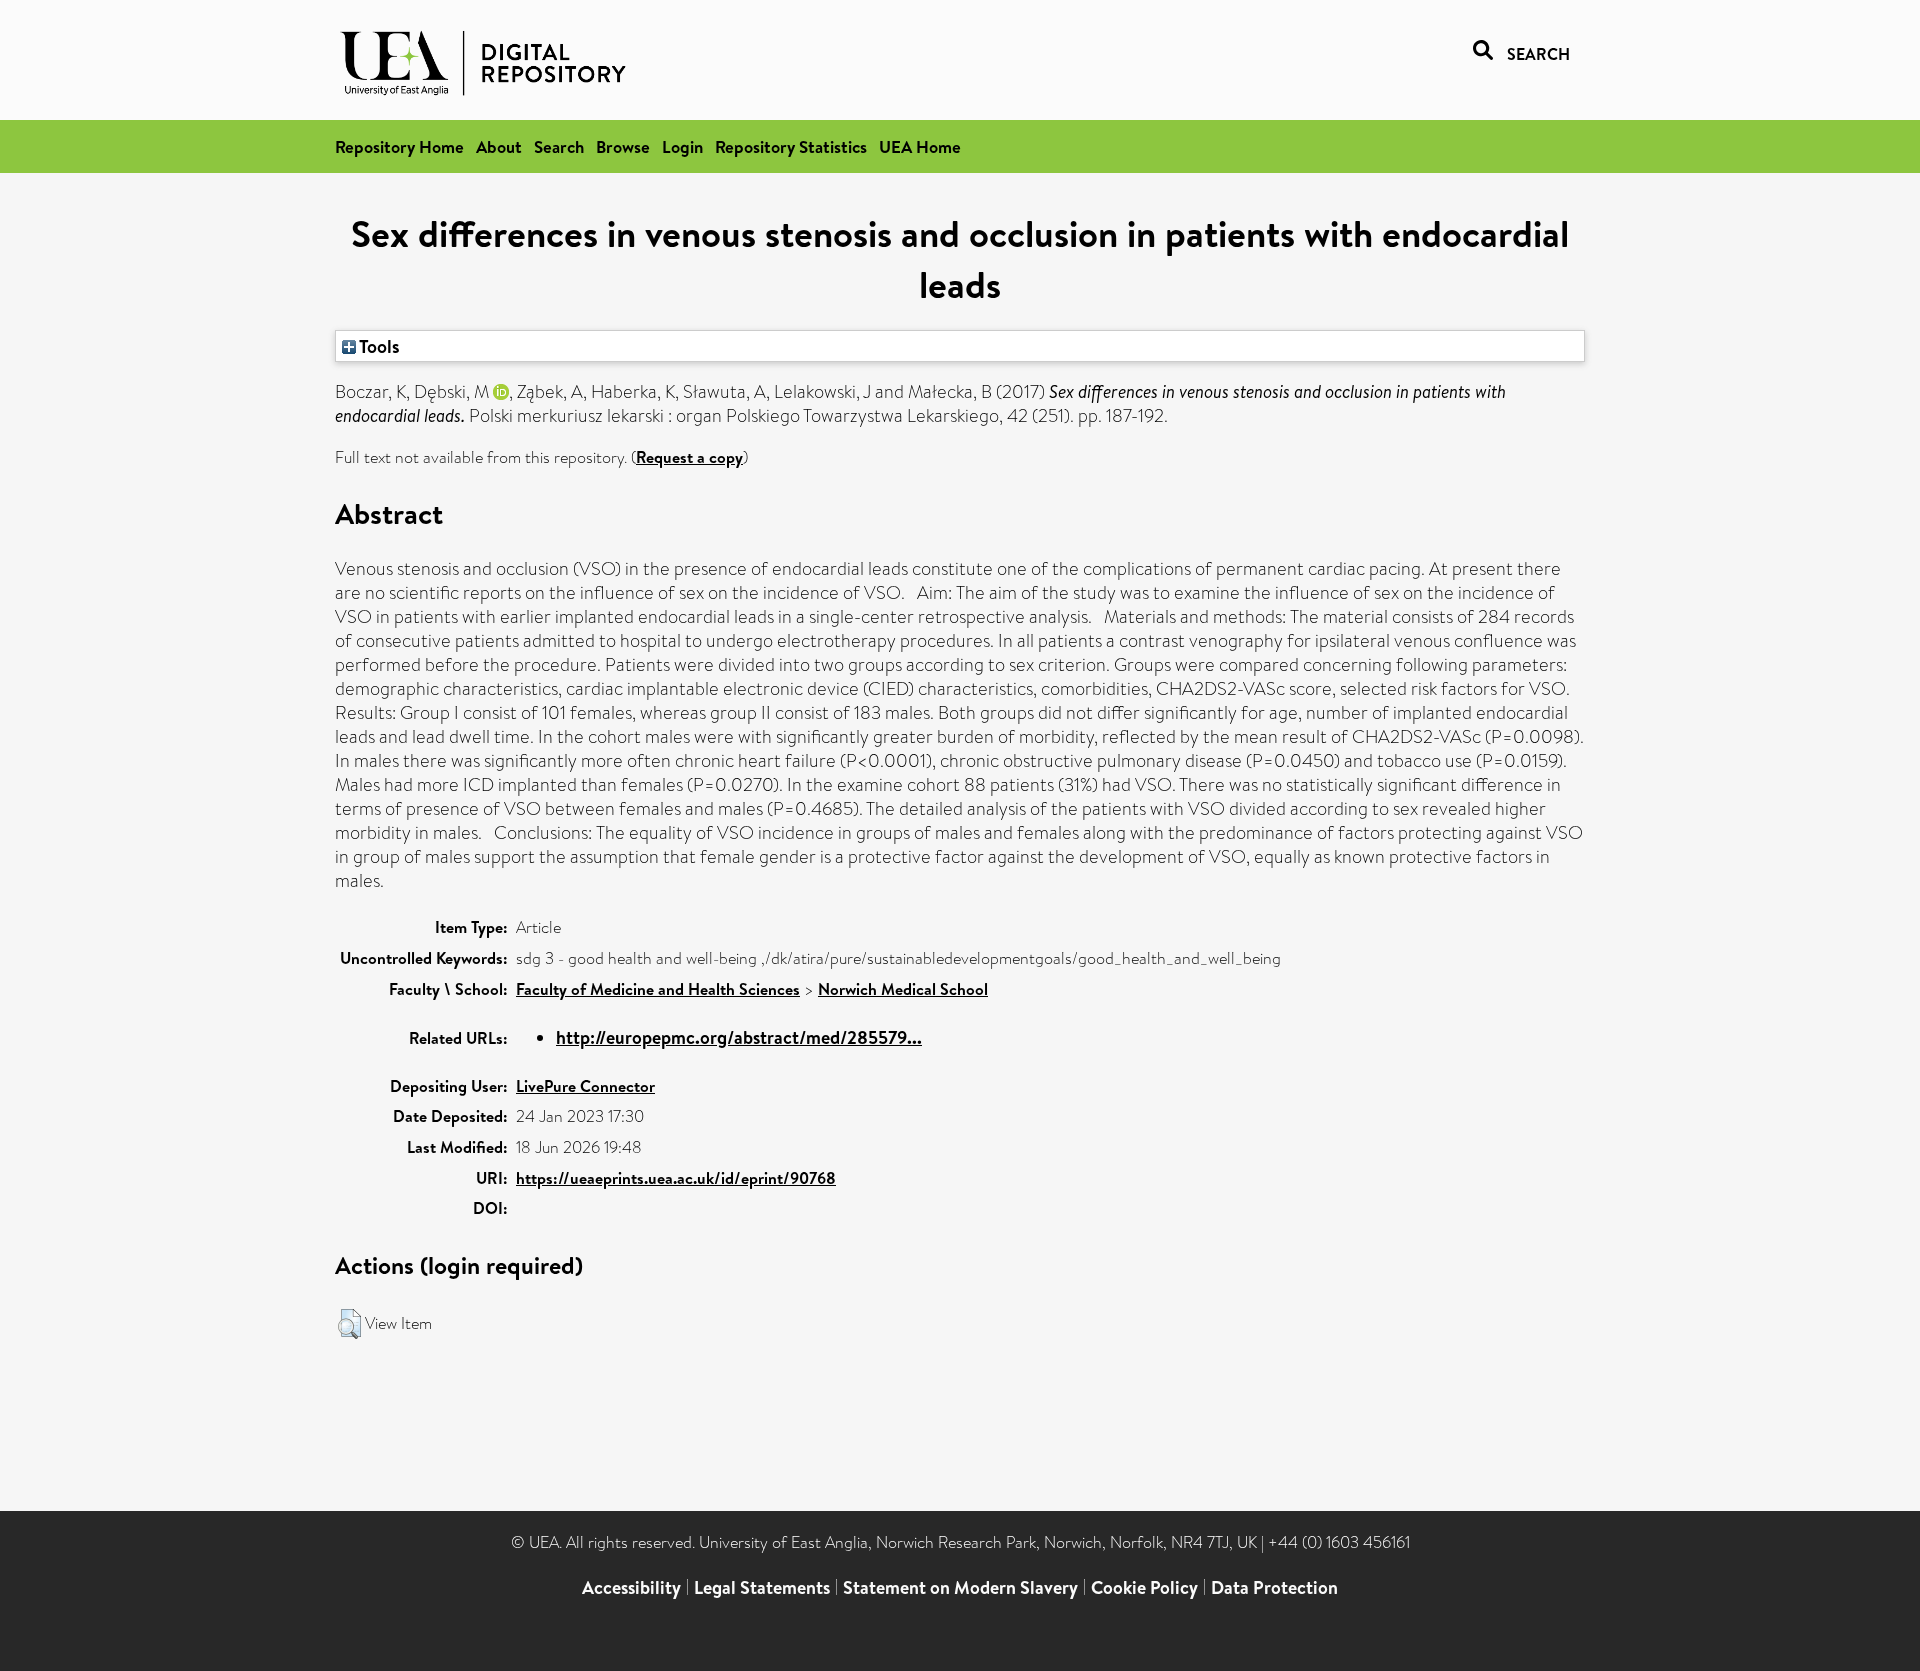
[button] (349, 1324)
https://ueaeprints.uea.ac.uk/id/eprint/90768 (676, 1178)
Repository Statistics (791, 146)
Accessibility (631, 1587)
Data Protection (1274, 1587)
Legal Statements (762, 1587)
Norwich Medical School (903, 989)
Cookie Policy (1144, 1587)
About (499, 146)
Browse (623, 146)
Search (559, 146)
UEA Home (920, 146)
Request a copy (689, 457)
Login (682, 146)
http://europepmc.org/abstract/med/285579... (739, 1037)
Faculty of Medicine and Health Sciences (658, 989)
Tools (378, 346)
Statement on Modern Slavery (960, 1587)
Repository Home (399, 146)
